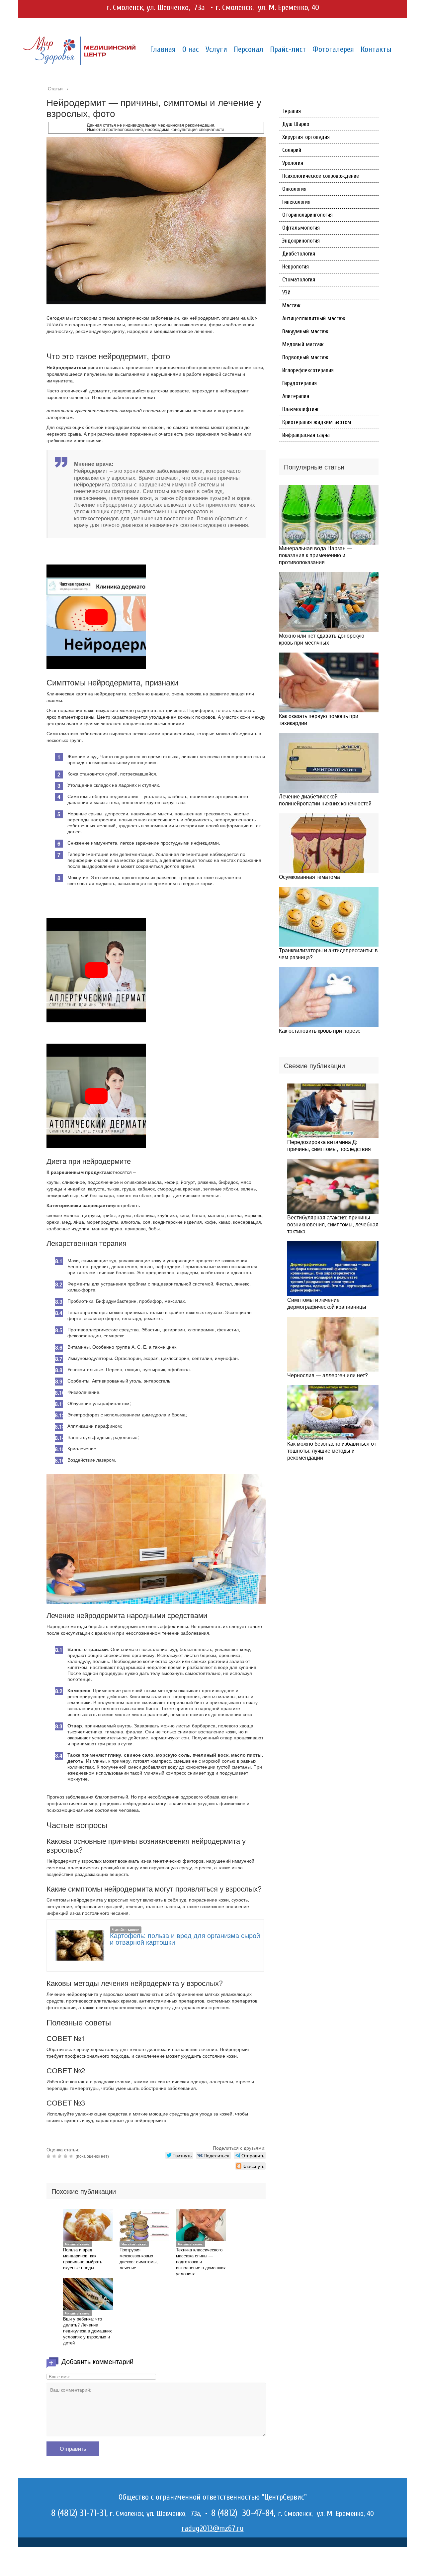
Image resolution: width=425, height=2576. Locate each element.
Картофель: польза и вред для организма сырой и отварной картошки (185, 1939)
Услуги (216, 49)
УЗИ (286, 293)
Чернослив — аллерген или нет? (328, 1375)
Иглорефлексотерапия (308, 370)
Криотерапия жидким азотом (317, 422)
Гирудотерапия (299, 383)
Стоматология (299, 280)
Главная (163, 49)
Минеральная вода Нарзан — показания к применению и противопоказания (316, 555)
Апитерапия (296, 396)
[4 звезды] (66, 2156)
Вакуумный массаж (305, 331)
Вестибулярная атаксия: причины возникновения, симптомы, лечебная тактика (333, 1224)
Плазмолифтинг (301, 409)
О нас (191, 49)
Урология (293, 163)
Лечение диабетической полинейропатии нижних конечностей (325, 800)
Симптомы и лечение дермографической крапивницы (327, 1303)
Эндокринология (301, 241)
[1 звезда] (49, 2156)
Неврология (296, 267)
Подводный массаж (305, 357)
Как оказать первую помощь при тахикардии (319, 719)
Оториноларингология (307, 215)
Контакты (376, 49)
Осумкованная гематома (309, 877)
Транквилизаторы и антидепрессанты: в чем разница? (328, 954)
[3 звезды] (61, 2156)
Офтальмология (301, 228)
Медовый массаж (303, 344)
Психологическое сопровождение (321, 176)
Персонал (249, 49)
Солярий (292, 150)
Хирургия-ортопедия (306, 137)
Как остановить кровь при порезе (320, 1030)
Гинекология (296, 202)
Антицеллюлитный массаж (314, 318)
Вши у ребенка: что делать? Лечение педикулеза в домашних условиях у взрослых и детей (87, 2331)
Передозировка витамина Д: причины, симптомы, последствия (329, 1145)
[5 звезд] (72, 2156)
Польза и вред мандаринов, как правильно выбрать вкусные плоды (83, 2259)
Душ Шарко (296, 124)
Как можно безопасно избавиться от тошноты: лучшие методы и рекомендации (332, 1450)
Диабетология (299, 254)
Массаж (291, 306)
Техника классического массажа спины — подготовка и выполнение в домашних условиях (201, 2262)
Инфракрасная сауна (306, 435)
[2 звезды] (55, 2156)
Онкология (294, 189)
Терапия (292, 111)
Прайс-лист (288, 49)
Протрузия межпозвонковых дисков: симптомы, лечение (139, 2259)
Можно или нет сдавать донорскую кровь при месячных (322, 639)
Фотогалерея (333, 49)
